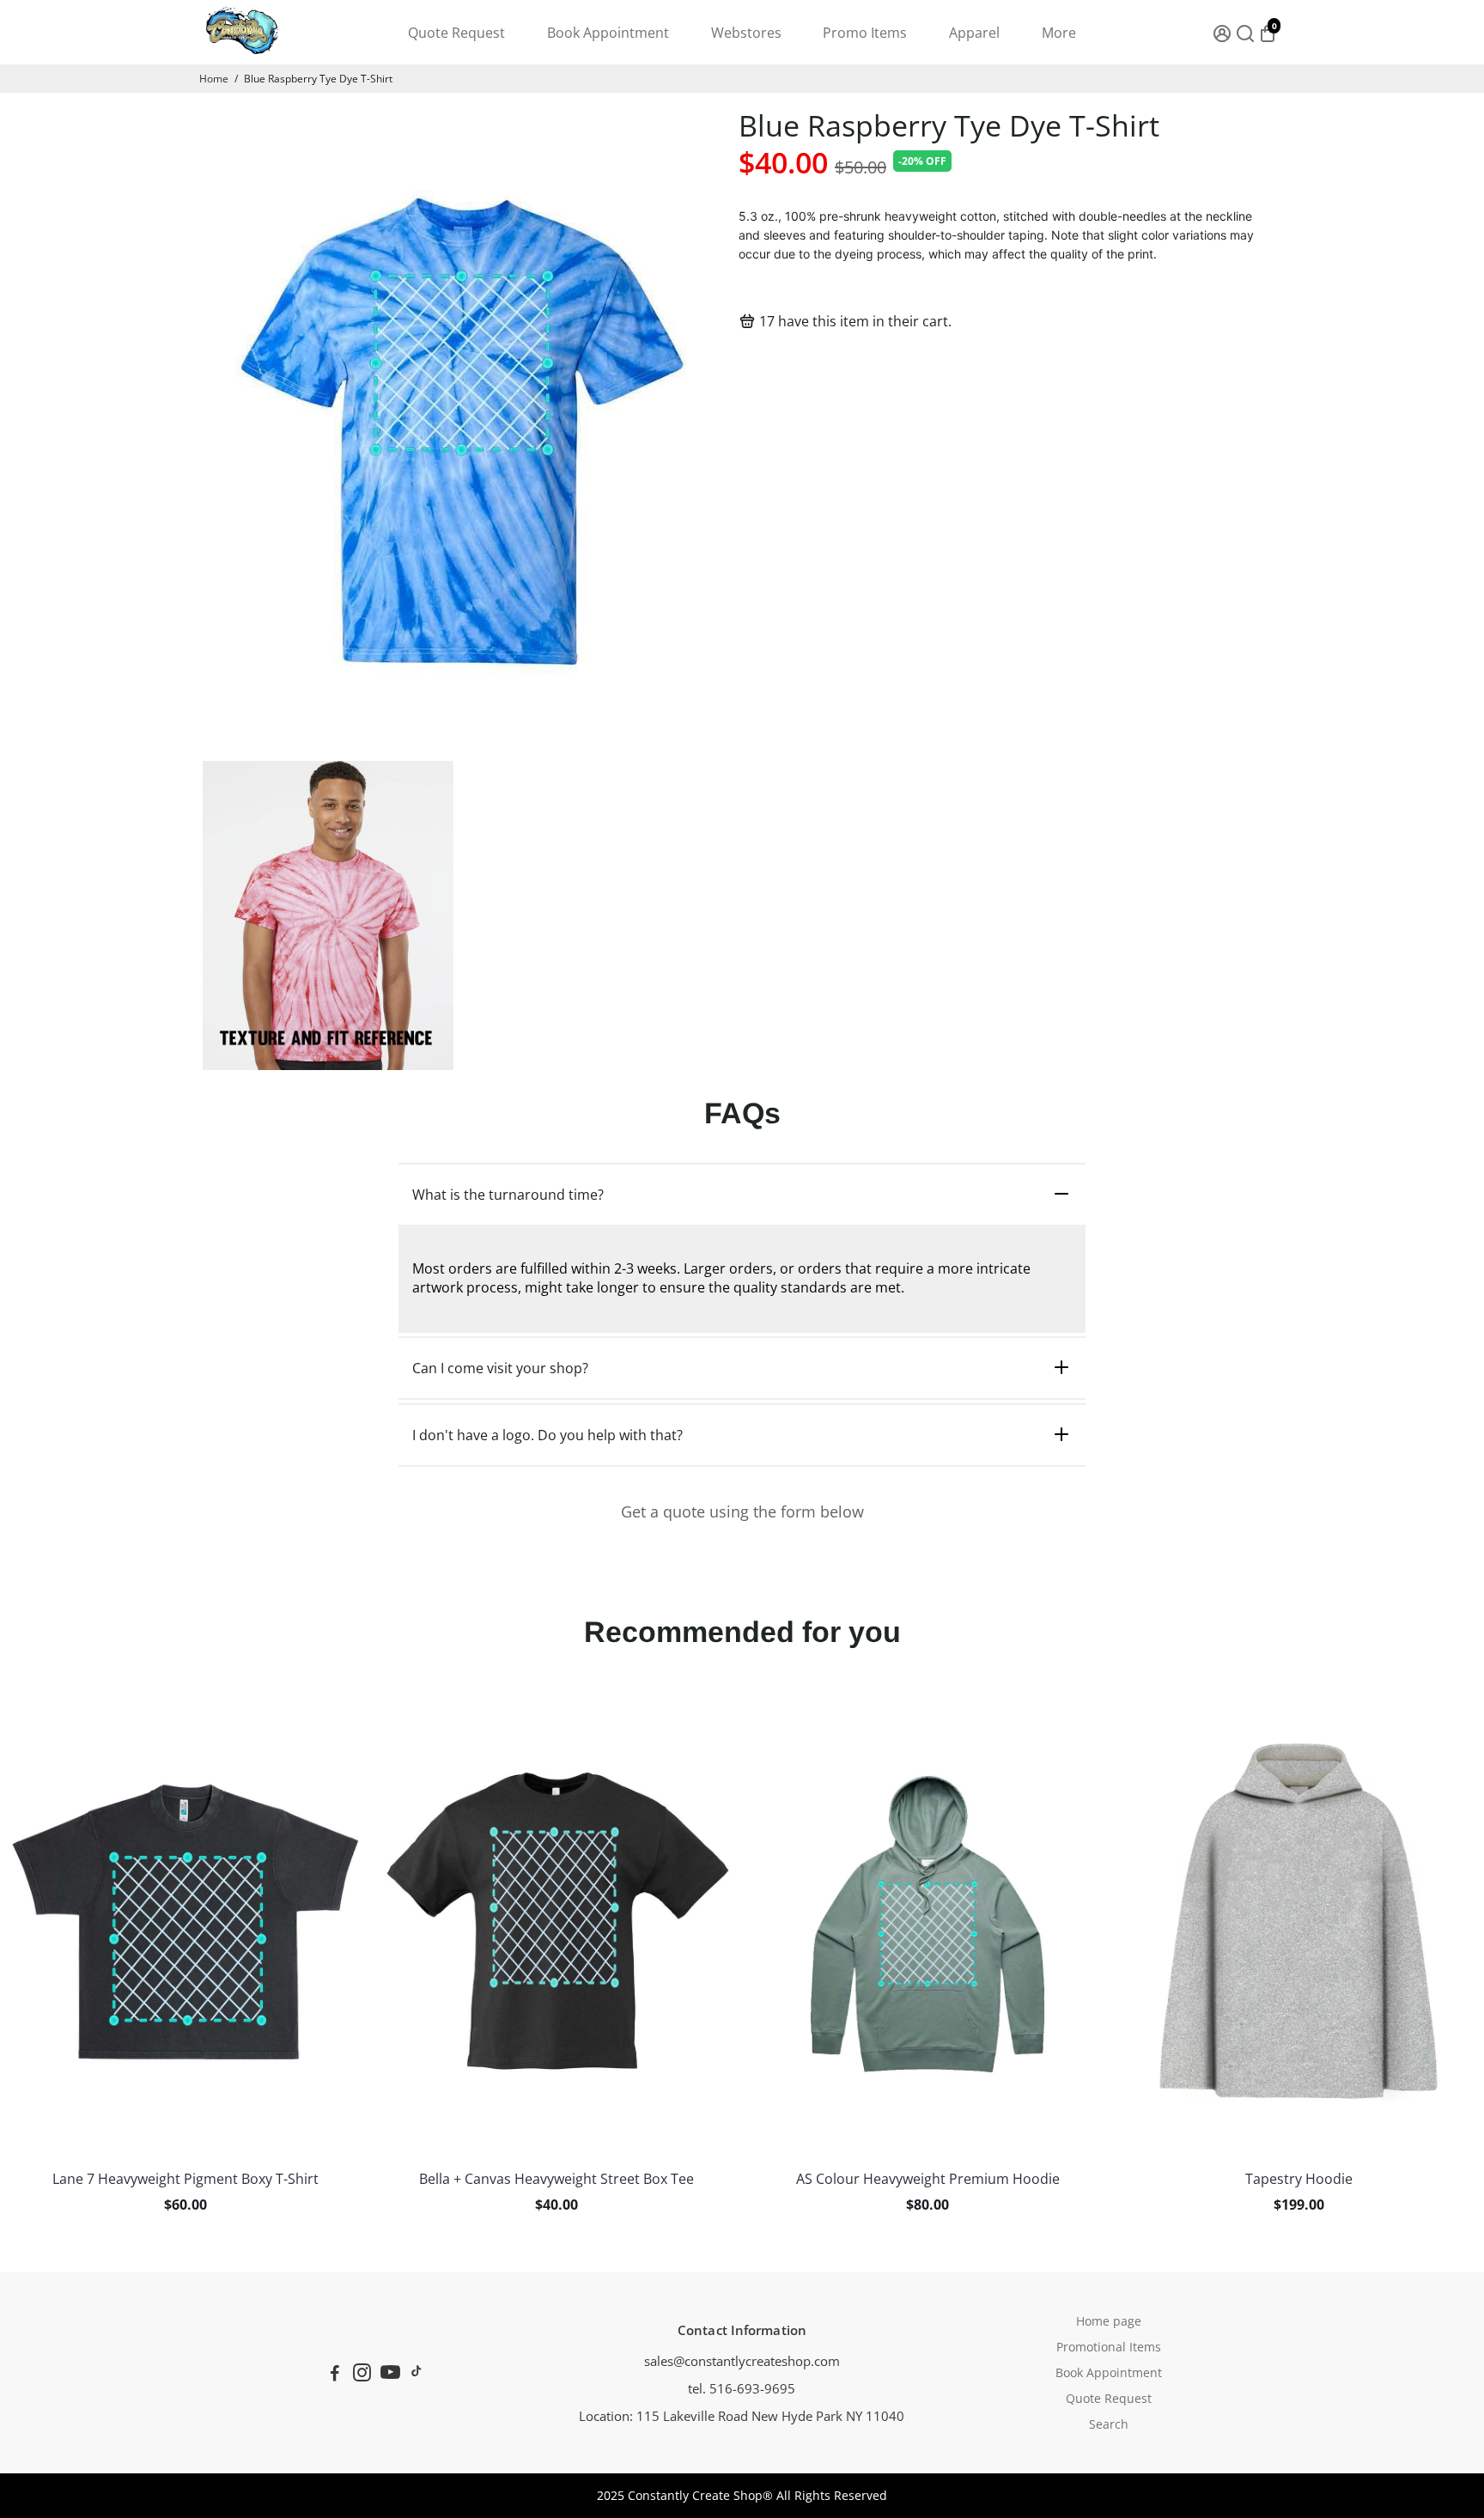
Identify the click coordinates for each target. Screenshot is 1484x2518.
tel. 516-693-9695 (742, 2388)
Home (214, 79)
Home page (1109, 2321)
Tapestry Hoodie (1299, 2179)
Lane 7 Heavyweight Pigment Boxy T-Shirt (185, 2179)
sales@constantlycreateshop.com (742, 2361)
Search (1109, 2424)
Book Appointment (608, 33)
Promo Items (865, 33)
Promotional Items (1109, 2347)
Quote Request (456, 33)
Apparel (974, 33)
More (1059, 33)
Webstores (746, 33)
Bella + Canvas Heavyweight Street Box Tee (556, 2179)
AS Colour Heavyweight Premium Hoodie (928, 2179)
